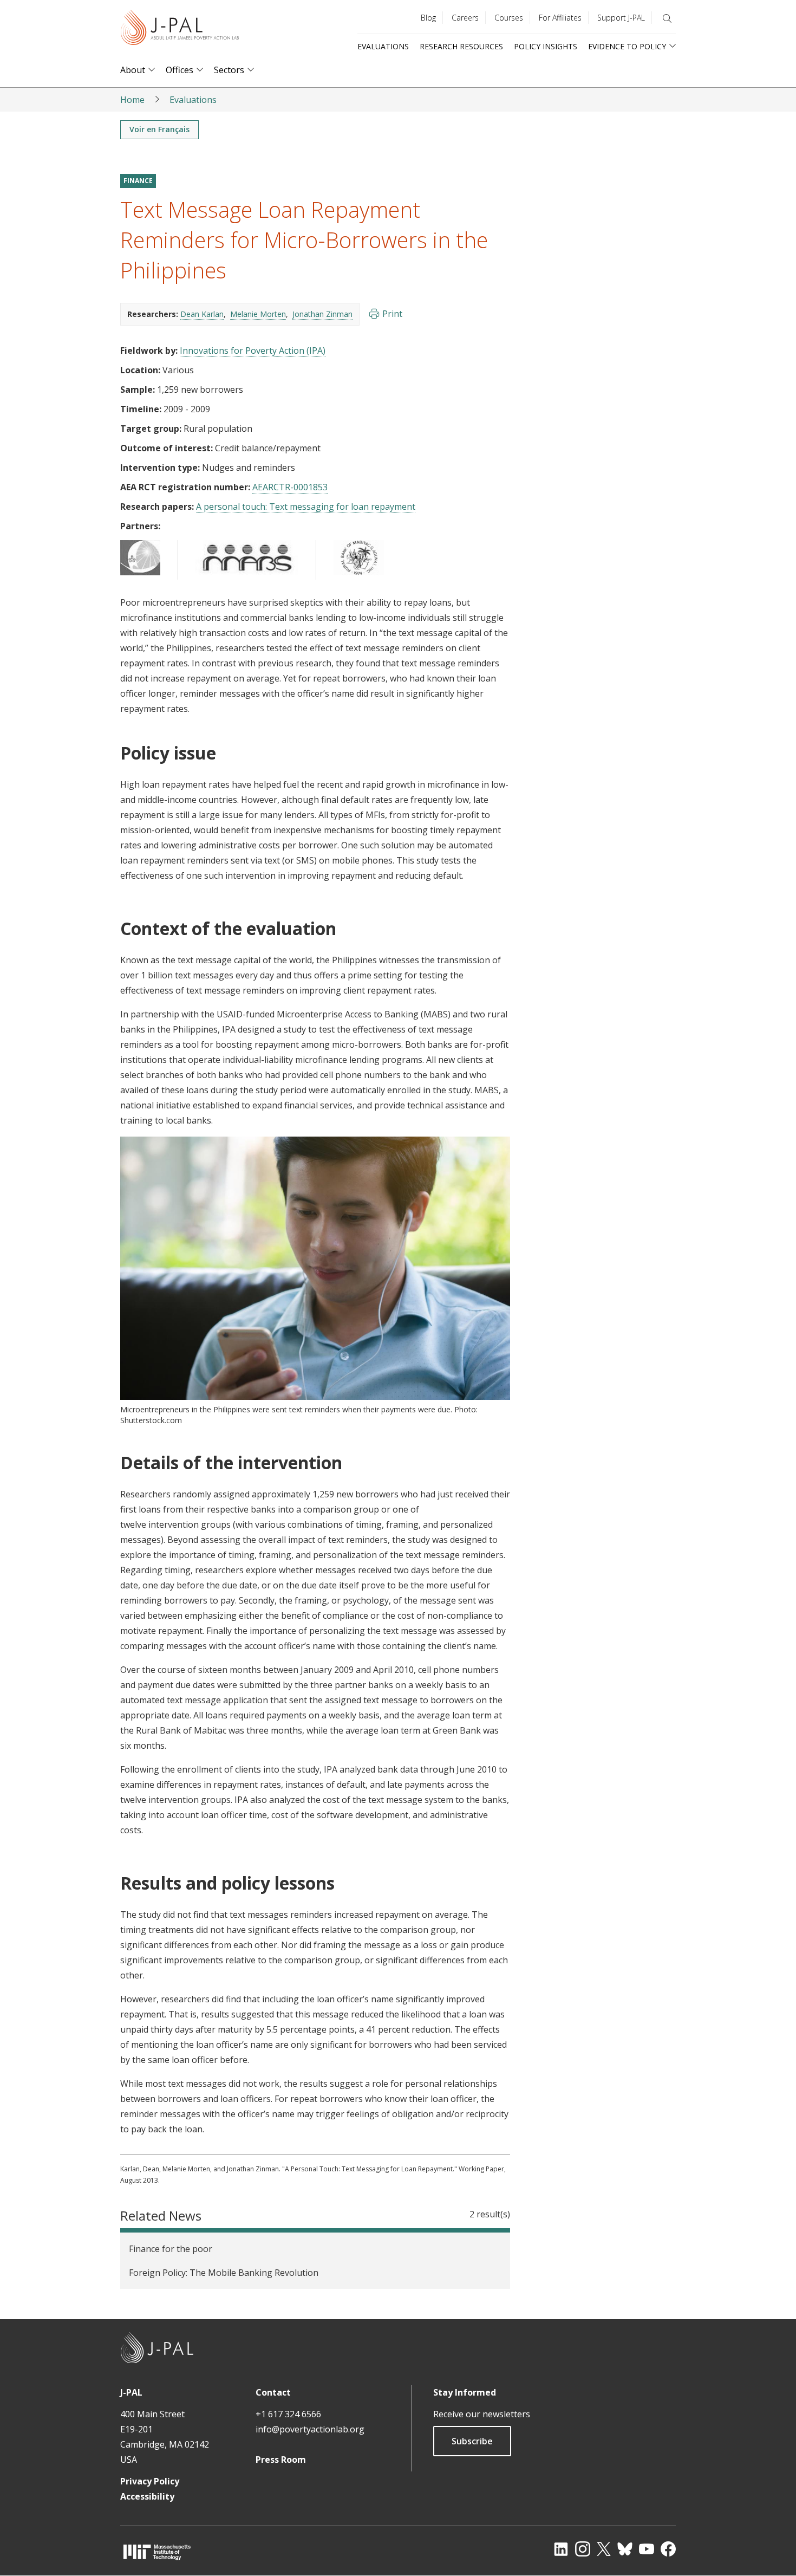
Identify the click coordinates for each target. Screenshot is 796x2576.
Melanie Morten (258, 314)
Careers (465, 18)
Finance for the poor (171, 2249)
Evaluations (383, 46)
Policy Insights (546, 46)
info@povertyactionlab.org (310, 2429)
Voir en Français (159, 129)
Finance (138, 181)
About (133, 70)
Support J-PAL (621, 18)
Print (392, 314)
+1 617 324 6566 (288, 2414)
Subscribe (472, 2441)
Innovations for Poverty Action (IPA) (253, 351)
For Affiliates (560, 18)
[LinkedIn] (561, 2549)
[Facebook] (668, 2549)
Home (132, 100)
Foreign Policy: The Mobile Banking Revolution (224, 2273)
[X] (604, 2549)
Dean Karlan (202, 314)
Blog (428, 18)
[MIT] (157, 2552)
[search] (667, 18)
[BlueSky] (625, 2549)
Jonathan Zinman (322, 314)
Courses (509, 18)
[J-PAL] (180, 30)
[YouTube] (647, 2549)
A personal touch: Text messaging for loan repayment (306, 507)
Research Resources (461, 46)
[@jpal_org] (583, 2549)
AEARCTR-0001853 (290, 487)
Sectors (229, 70)
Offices (180, 70)
